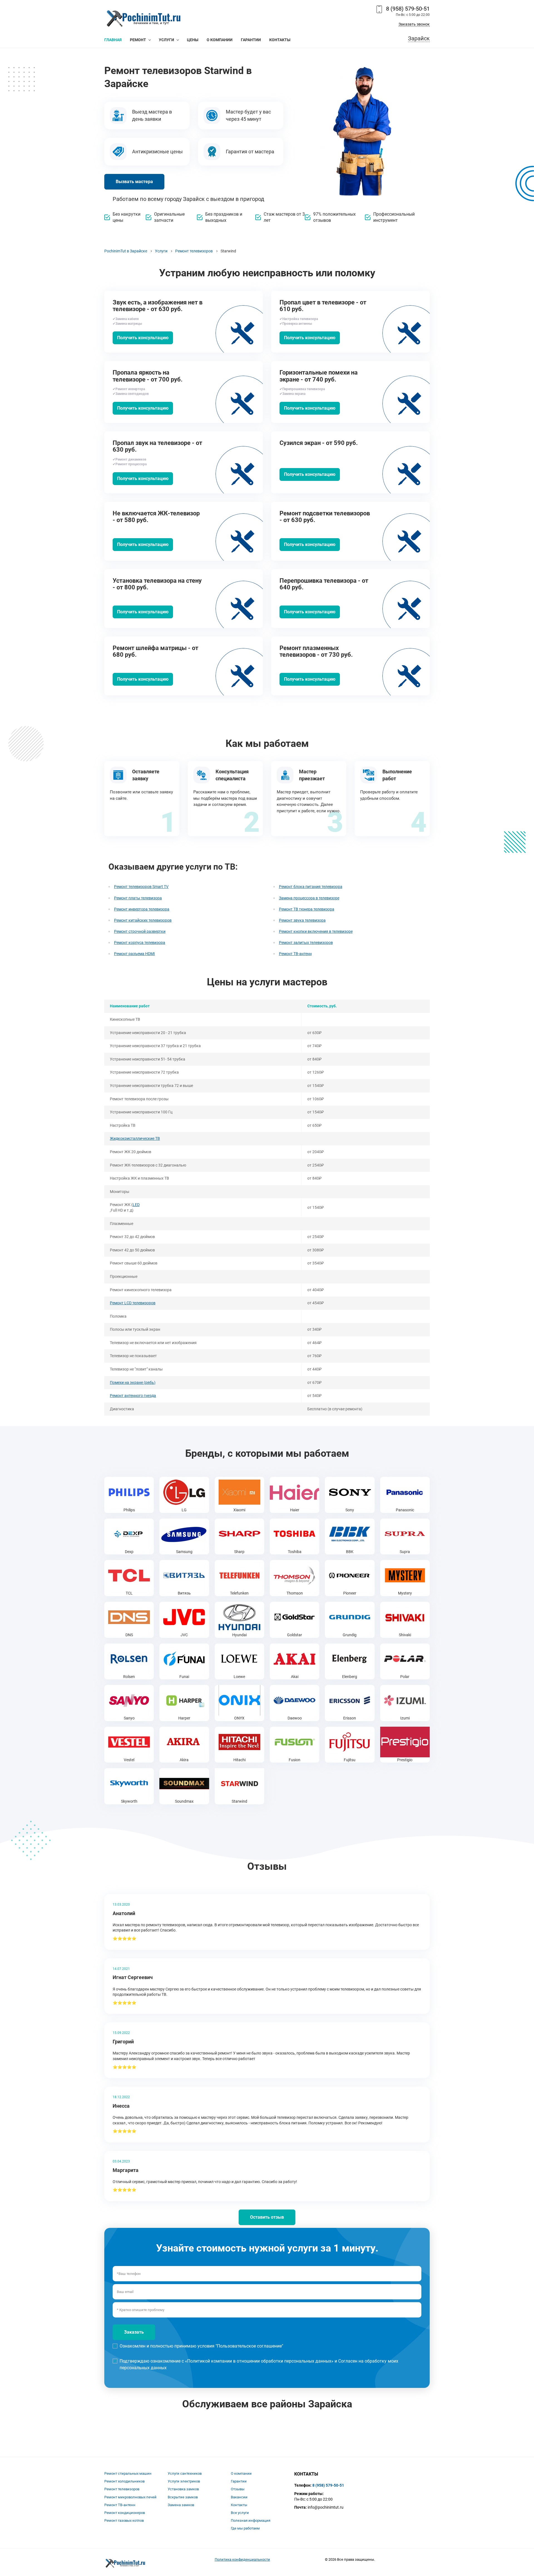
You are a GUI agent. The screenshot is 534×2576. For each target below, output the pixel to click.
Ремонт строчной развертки (140, 931)
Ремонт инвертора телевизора (142, 909)
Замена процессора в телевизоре (309, 898)
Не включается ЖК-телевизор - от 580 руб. (156, 517)
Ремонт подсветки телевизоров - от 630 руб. (325, 517)
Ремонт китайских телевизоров (143, 920)
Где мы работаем (245, 2528)
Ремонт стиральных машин (128, 2473)
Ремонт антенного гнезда (133, 1396)
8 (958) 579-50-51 (408, 9)
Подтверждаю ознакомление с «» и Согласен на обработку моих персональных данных (259, 2364)
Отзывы (238, 2489)
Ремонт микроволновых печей (130, 2497)
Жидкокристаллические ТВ (135, 1138)
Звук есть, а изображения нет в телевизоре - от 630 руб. (158, 306)
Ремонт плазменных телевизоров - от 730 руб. (316, 651)
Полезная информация (251, 2520)
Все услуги (240, 2513)
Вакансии (239, 2497)
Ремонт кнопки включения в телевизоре (316, 931)
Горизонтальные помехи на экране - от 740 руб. (319, 376)
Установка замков (183, 2489)
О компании (241, 2473)
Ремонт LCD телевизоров (133, 1303)
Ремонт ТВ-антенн (295, 954)
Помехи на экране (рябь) (133, 1382)
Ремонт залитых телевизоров (306, 943)
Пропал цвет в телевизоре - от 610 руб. (323, 306)
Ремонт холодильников (124, 2481)
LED (136, 1205)
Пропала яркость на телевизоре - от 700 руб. (148, 376)
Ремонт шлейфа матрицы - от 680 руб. (155, 651)
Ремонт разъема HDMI (134, 954)
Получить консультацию (143, 338)
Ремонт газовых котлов (124, 2520)
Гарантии (239, 2481)
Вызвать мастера (134, 182)
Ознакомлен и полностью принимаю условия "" (201, 2346)
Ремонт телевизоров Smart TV (141, 887)
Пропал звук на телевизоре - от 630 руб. (157, 446)
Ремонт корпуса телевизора (140, 943)
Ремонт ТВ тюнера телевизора (307, 909)
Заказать (134, 2332)
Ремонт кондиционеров (125, 2513)
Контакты (239, 2505)
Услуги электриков (184, 2481)
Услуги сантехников (185, 2473)
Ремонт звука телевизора (302, 920)
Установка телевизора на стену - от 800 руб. (157, 584)
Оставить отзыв (267, 2217)
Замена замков (181, 2505)
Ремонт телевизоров (122, 2489)
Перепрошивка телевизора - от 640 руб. (324, 584)
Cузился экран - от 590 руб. (319, 443)
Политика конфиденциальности (242, 2559)
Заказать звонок (414, 24)
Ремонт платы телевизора (138, 898)
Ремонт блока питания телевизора (311, 887)
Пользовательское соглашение (249, 2346)
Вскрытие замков (183, 2497)
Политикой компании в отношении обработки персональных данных (259, 2361)
